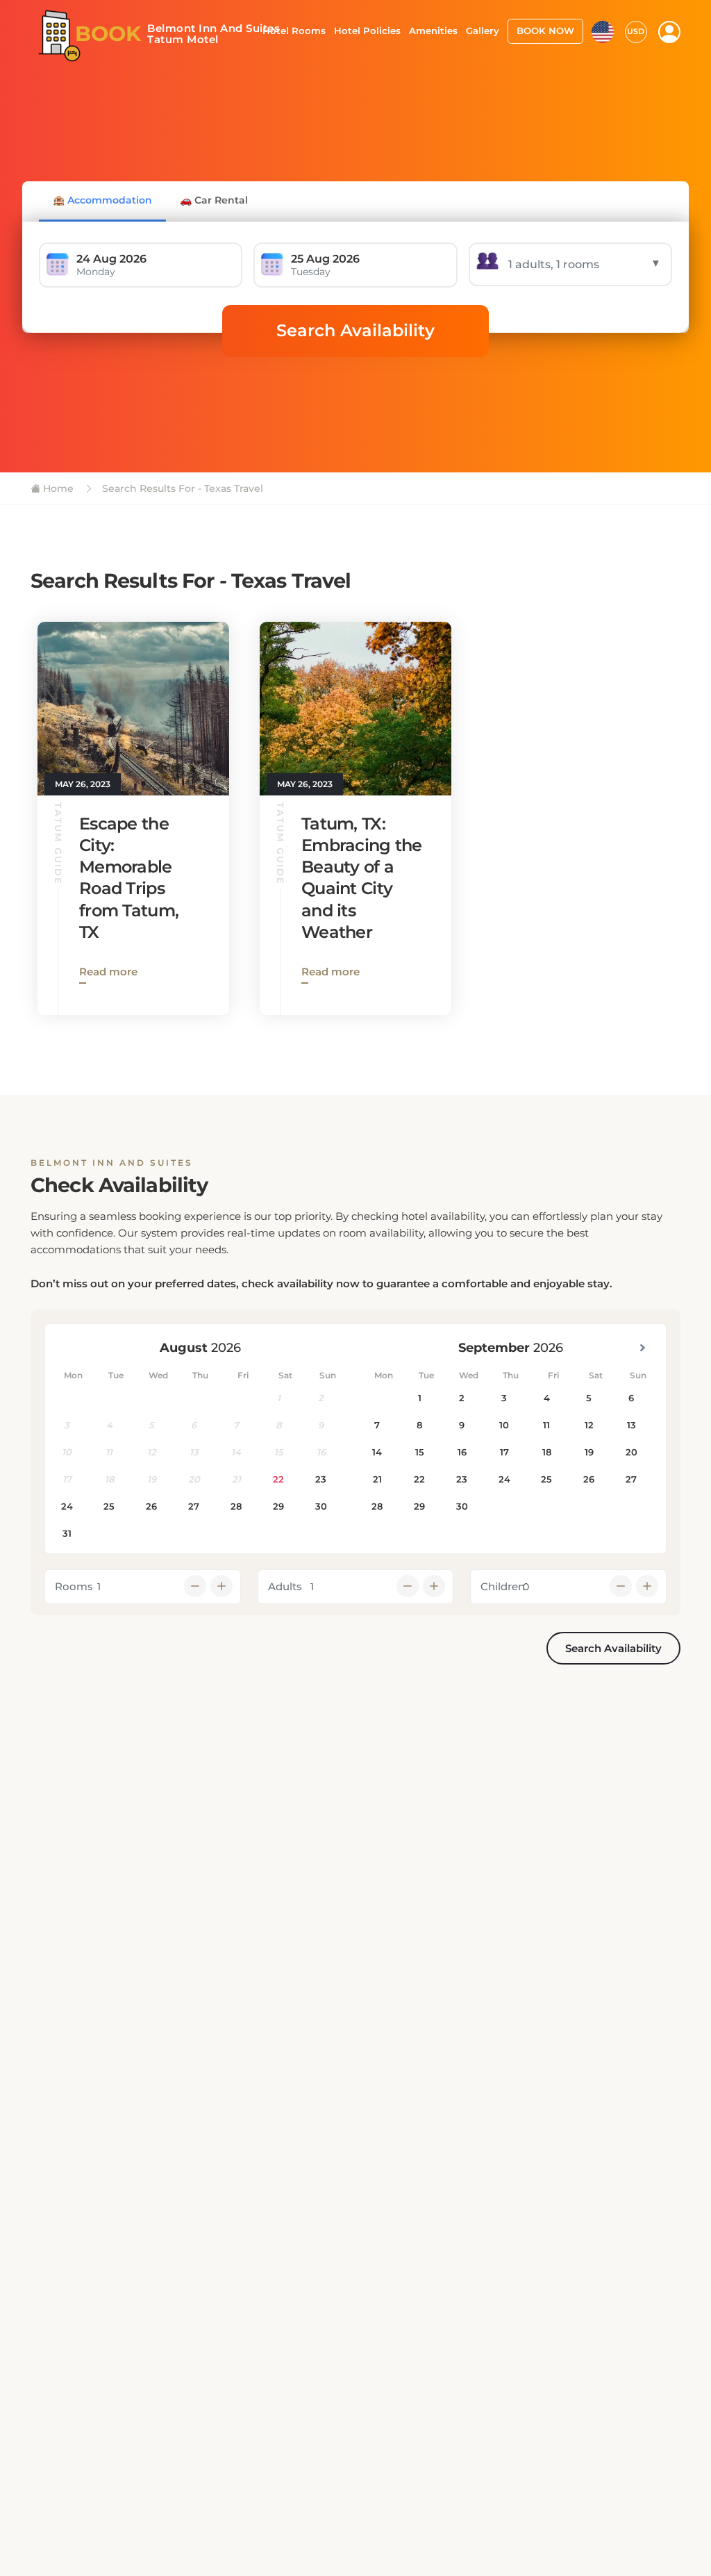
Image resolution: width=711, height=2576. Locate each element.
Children (503, 1586)
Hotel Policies (367, 31)
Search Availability (355, 330)
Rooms (74, 1586)
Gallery (483, 31)
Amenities (433, 31)
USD (636, 31)
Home (57, 488)
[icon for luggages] (603, 31)
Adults (285, 1586)
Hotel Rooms (294, 31)
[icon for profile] (669, 32)
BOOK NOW (545, 31)
